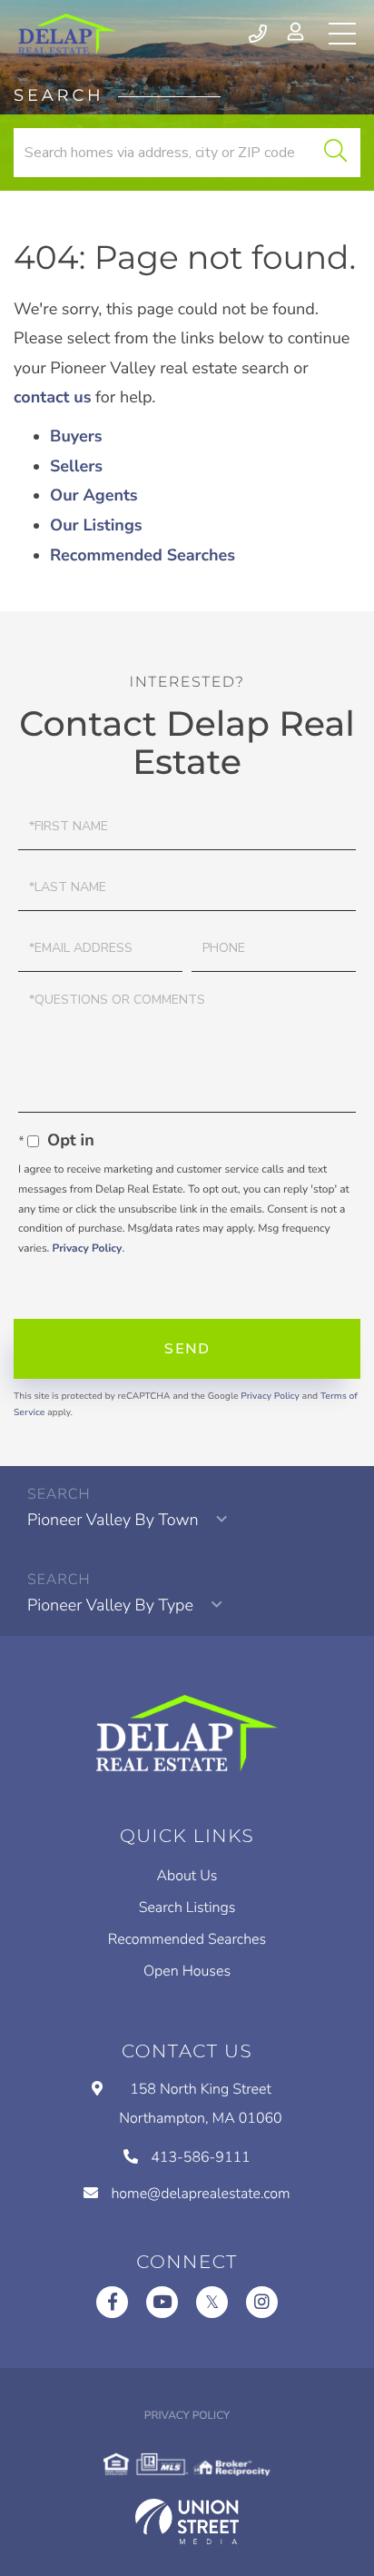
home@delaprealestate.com (200, 2194)
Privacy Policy (87, 1249)
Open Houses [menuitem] (187, 1971)
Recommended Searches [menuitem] (187, 1939)
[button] (335, 153)
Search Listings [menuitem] (187, 1907)
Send (187, 1349)
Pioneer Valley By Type (110, 1606)
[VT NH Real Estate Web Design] (187, 2522)
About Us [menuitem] (187, 1876)
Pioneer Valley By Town (113, 1521)
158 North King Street (200, 2104)
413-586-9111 (259, 34)
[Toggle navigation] (342, 34)
